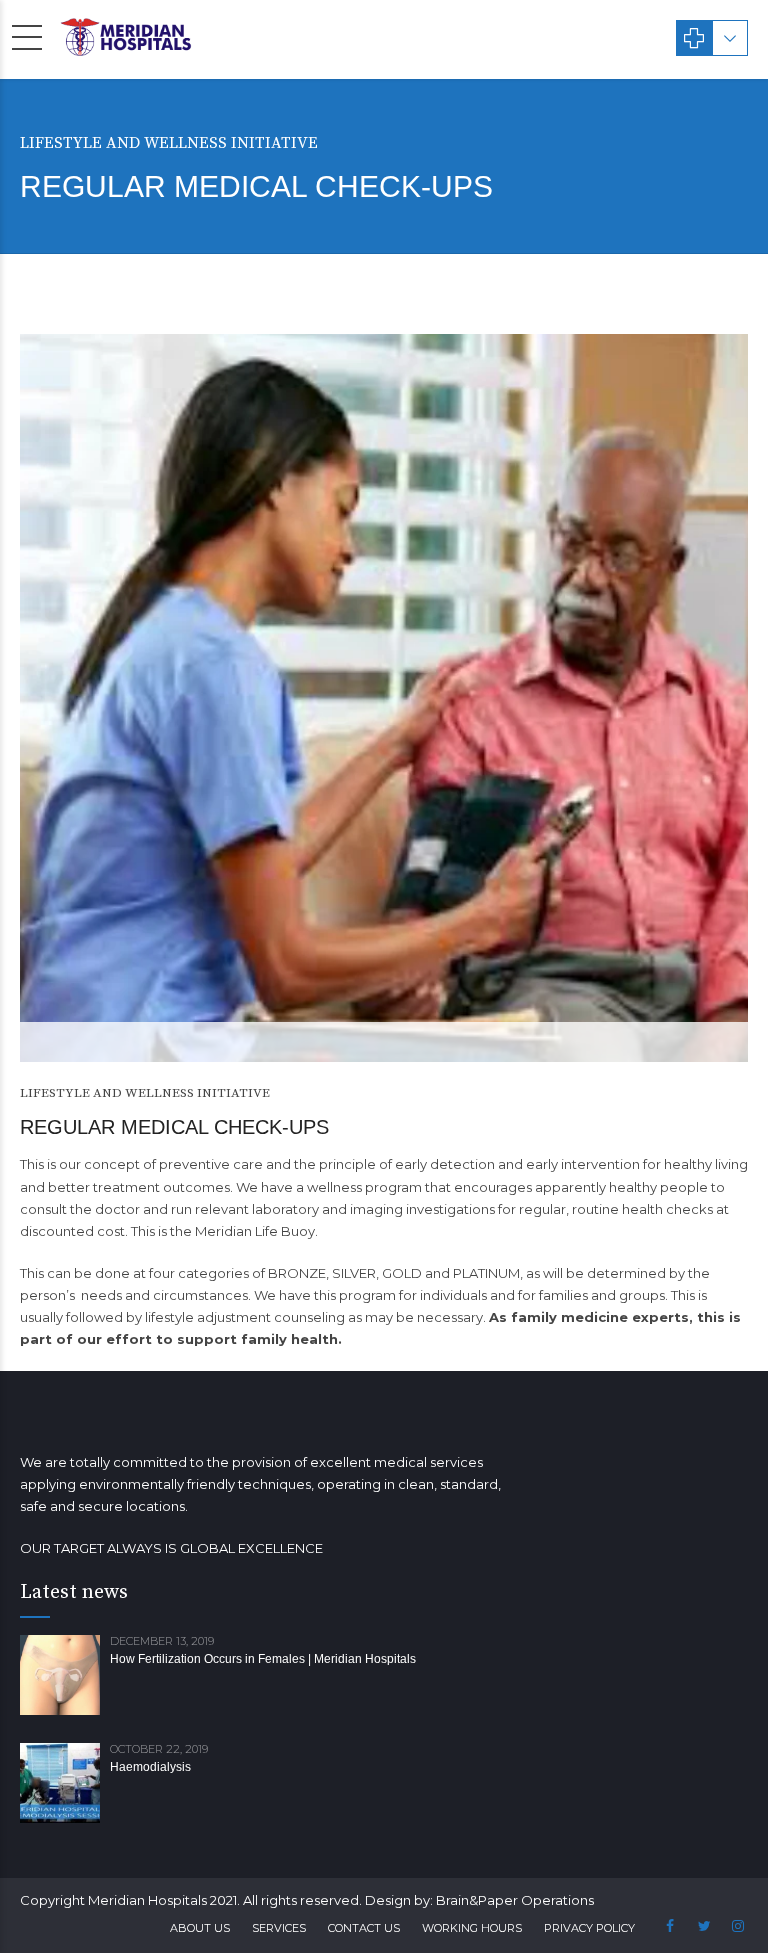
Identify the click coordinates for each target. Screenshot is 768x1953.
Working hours (472, 1928)
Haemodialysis (150, 1767)
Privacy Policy (589, 1928)
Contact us (364, 1928)
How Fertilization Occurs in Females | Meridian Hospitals (263, 1659)
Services (279, 1928)
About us (200, 1928)
